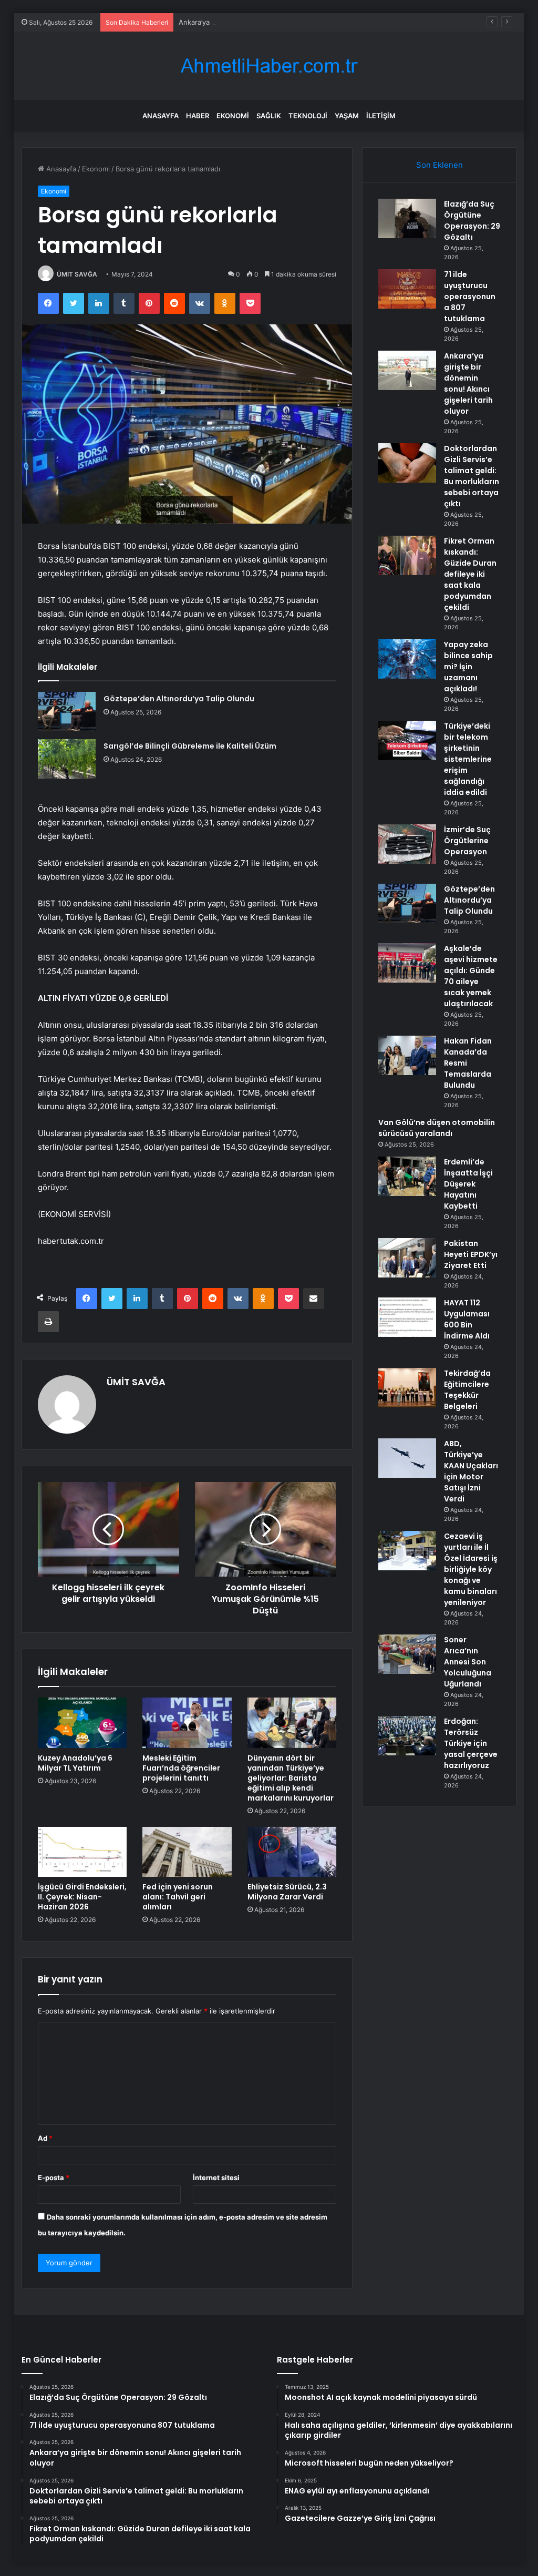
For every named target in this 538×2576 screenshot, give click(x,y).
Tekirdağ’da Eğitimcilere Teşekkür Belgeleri (467, 1390)
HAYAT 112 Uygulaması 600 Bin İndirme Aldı (467, 1319)
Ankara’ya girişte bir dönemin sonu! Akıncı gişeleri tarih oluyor (280, 22)
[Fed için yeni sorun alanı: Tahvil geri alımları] (187, 1852)
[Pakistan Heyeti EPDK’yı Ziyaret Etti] (407, 1258)
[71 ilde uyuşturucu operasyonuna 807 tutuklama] (407, 289)
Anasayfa (161, 116)
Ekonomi (233, 116)
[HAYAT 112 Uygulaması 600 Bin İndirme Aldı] (407, 1317)
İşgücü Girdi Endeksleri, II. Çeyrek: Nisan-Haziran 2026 (82, 1897)
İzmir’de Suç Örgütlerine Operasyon (467, 841)
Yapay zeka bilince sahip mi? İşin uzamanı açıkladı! (468, 667)
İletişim (381, 116)
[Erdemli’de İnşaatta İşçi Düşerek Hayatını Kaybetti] (407, 1176)
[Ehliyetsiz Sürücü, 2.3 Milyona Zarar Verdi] (292, 1852)
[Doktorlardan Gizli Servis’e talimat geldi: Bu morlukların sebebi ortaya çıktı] (407, 463)
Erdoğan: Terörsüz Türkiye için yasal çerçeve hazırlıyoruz (471, 1743)
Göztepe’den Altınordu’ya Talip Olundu (179, 699)
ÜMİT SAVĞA (77, 274)
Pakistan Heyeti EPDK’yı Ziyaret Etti (471, 1254)
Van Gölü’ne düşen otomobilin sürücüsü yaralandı (437, 1128)
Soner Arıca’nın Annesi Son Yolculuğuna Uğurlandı (468, 1662)
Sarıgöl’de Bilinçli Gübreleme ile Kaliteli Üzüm (190, 746)
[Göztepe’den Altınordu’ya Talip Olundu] (67, 712)
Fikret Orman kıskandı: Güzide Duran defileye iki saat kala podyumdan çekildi (470, 574)
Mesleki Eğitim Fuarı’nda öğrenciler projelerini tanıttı (181, 1768)
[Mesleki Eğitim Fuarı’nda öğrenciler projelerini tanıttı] (187, 1723)
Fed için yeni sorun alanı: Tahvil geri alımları (178, 1897)
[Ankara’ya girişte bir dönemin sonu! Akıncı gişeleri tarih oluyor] (407, 370)
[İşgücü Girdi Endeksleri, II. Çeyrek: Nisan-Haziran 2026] (82, 1852)
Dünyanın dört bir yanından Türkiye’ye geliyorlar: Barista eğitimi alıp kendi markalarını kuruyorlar (291, 1778)
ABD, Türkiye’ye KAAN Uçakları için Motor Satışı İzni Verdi (471, 1471)
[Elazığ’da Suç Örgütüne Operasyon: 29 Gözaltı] (407, 218)
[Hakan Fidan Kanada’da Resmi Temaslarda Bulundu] (407, 1055)
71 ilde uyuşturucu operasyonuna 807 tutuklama (470, 297)
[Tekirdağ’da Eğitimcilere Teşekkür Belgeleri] (407, 1388)
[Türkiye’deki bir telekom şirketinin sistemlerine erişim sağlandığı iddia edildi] (407, 740)
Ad (45, 2138)
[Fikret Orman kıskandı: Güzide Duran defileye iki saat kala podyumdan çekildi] (407, 555)
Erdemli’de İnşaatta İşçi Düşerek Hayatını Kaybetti (468, 1184)
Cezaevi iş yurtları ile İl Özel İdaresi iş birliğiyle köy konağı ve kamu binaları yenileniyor (471, 1569)
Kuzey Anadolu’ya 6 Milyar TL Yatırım (75, 1763)
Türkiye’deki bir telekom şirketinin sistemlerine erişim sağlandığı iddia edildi (468, 759)
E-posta (54, 2178)
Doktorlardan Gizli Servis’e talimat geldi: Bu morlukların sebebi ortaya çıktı (472, 476)
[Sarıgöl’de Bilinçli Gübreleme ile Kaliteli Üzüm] (67, 759)
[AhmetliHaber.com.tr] (269, 66)
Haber (198, 116)
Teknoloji (308, 116)
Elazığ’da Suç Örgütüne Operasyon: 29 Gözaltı (472, 221)
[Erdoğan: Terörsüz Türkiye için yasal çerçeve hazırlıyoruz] (407, 1736)
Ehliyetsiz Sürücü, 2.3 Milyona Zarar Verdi (287, 1892)
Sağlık (269, 116)
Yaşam (347, 116)
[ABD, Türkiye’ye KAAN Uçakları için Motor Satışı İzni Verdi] (407, 1458)
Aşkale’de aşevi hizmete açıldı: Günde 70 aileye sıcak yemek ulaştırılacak (471, 976)
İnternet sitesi (216, 2178)
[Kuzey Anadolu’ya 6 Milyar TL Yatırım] (82, 1723)
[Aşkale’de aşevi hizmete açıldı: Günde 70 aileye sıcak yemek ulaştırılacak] (407, 963)
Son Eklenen (439, 165)
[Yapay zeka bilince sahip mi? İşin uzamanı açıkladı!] (407, 659)
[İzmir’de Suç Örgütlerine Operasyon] (407, 844)
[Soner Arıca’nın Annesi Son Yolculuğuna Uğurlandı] (407, 1654)
